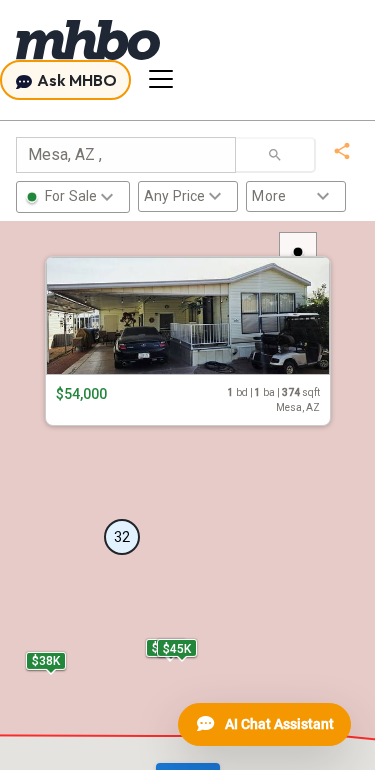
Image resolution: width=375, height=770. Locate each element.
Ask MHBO (75, 80)
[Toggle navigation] (161, 79)
